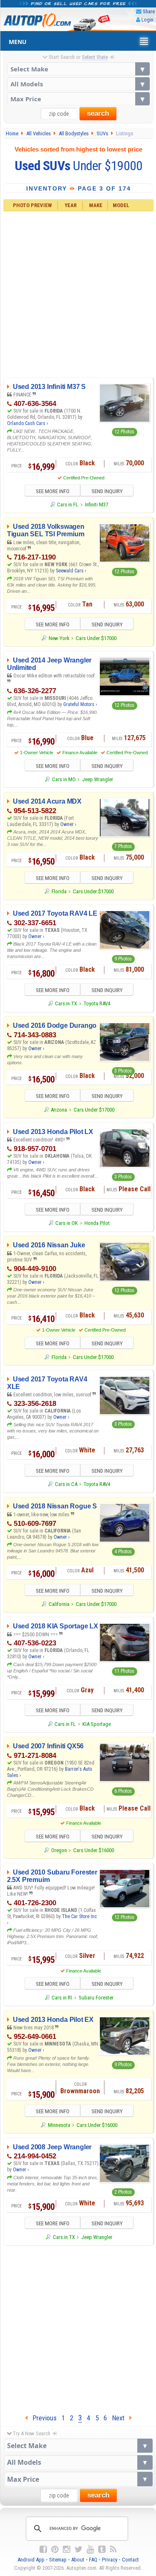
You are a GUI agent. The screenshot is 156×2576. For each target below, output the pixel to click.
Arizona (59, 1110)
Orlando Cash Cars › (27, 423)
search (98, 114)
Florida (59, 891)
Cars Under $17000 (96, 638)
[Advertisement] (78, 293)
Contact (130, 2560)
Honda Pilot (97, 1223)
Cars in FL (68, 505)
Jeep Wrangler (98, 779)
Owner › (68, 824)
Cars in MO (64, 779)
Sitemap (58, 2560)
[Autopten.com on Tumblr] (102, 2549)
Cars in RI (62, 1998)
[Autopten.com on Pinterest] (55, 2549)
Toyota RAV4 (97, 1003)
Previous (42, 2418)
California (59, 1604)
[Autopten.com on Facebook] (43, 2549)
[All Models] (79, 84)
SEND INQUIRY (107, 491)
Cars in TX (66, 1003)
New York (59, 638)
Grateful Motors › (80, 704)
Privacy (110, 2560)
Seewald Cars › (71, 571)
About (78, 2560)
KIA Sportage (97, 1724)
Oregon (59, 1850)
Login (147, 20)
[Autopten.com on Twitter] (78, 2549)
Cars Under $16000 (94, 1850)
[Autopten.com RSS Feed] (113, 2549)
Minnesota (59, 2125)
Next (121, 2418)
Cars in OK (67, 1223)
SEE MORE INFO (53, 491)
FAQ (93, 2560)
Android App (31, 2560)
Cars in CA (66, 1484)
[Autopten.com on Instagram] (67, 2549)
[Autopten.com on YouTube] (90, 2549)
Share (149, 11)
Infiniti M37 (97, 505)
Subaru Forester (96, 1998)
